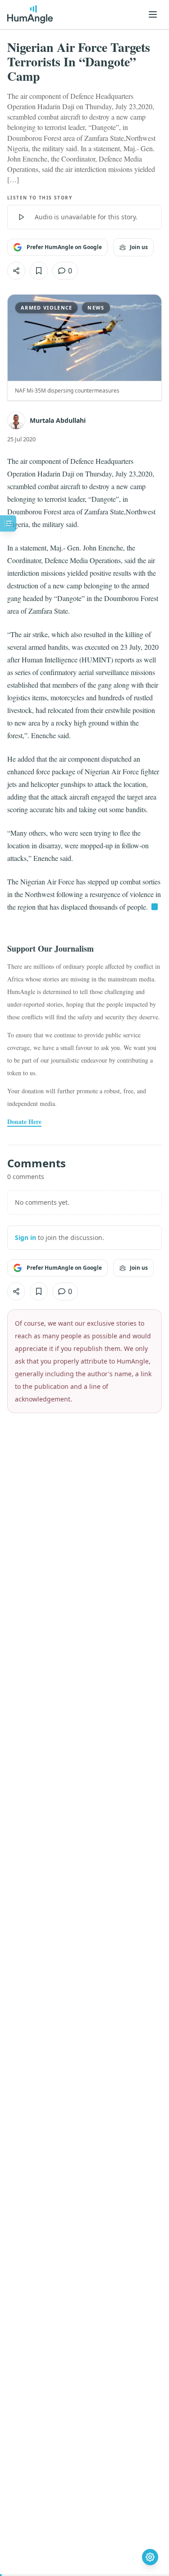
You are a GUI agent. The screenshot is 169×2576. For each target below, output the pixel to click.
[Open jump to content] (8, 523)
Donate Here (24, 1122)
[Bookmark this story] (39, 271)
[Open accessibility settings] (150, 2557)
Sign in (25, 1237)
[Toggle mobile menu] (153, 14)
